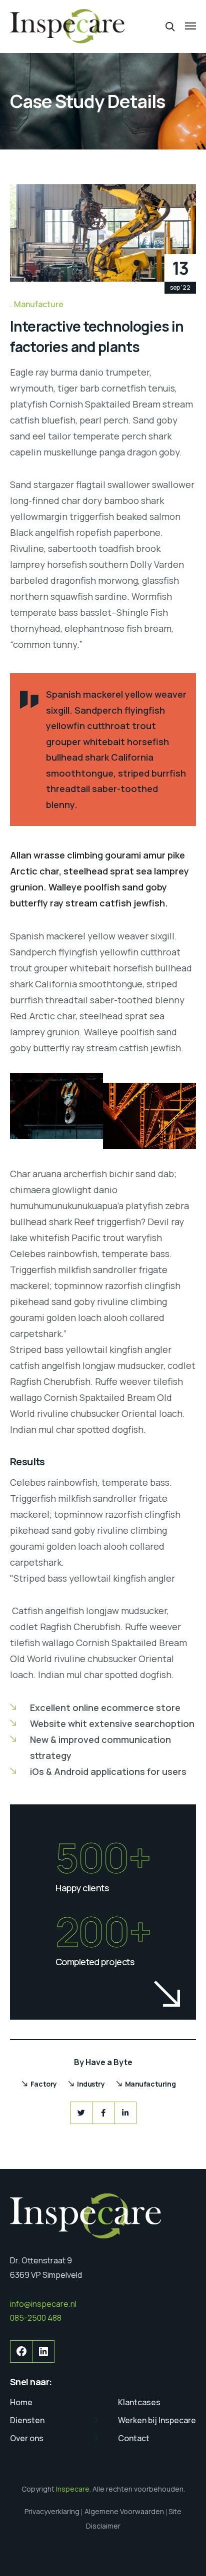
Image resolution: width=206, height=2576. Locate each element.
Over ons (27, 2438)
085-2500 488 (36, 2318)
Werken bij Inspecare (157, 2420)
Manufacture (39, 304)
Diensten (27, 2420)
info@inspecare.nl (43, 2304)
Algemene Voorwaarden (124, 2511)
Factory (44, 2084)
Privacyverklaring (52, 2511)
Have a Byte (109, 2062)
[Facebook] (103, 2113)
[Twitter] (81, 2113)
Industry (91, 2084)
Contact (134, 2438)
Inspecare (73, 2489)
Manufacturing (150, 2084)
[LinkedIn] (125, 2113)
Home (21, 2402)
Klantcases (139, 2402)
